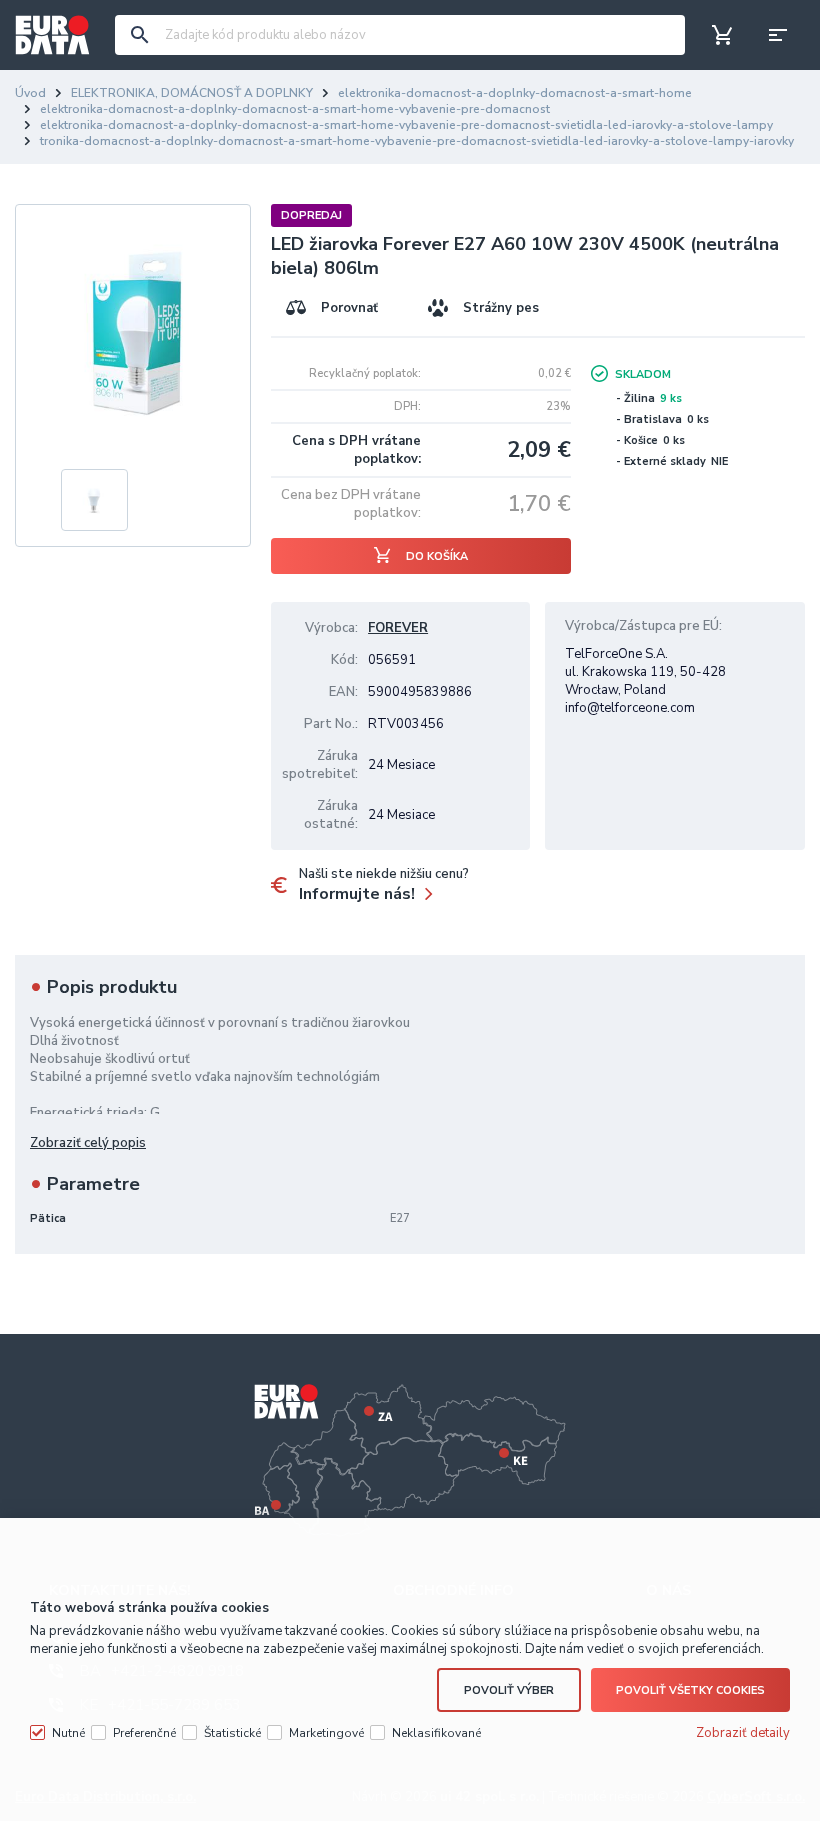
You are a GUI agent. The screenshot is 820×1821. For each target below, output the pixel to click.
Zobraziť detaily (743, 1733)
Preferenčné (144, 1733)
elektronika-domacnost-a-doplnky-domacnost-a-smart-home (515, 93)
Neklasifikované (436, 1733)
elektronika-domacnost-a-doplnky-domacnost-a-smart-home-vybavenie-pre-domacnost (295, 109)
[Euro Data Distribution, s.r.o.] (52, 35)
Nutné (68, 1733)
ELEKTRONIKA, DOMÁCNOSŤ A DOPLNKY (192, 93)
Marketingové (326, 1733)
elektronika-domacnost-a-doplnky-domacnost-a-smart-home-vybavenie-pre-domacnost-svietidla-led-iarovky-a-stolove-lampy (406, 125)
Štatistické (232, 1733)
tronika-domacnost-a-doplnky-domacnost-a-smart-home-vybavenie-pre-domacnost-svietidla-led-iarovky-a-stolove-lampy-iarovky (417, 141)
